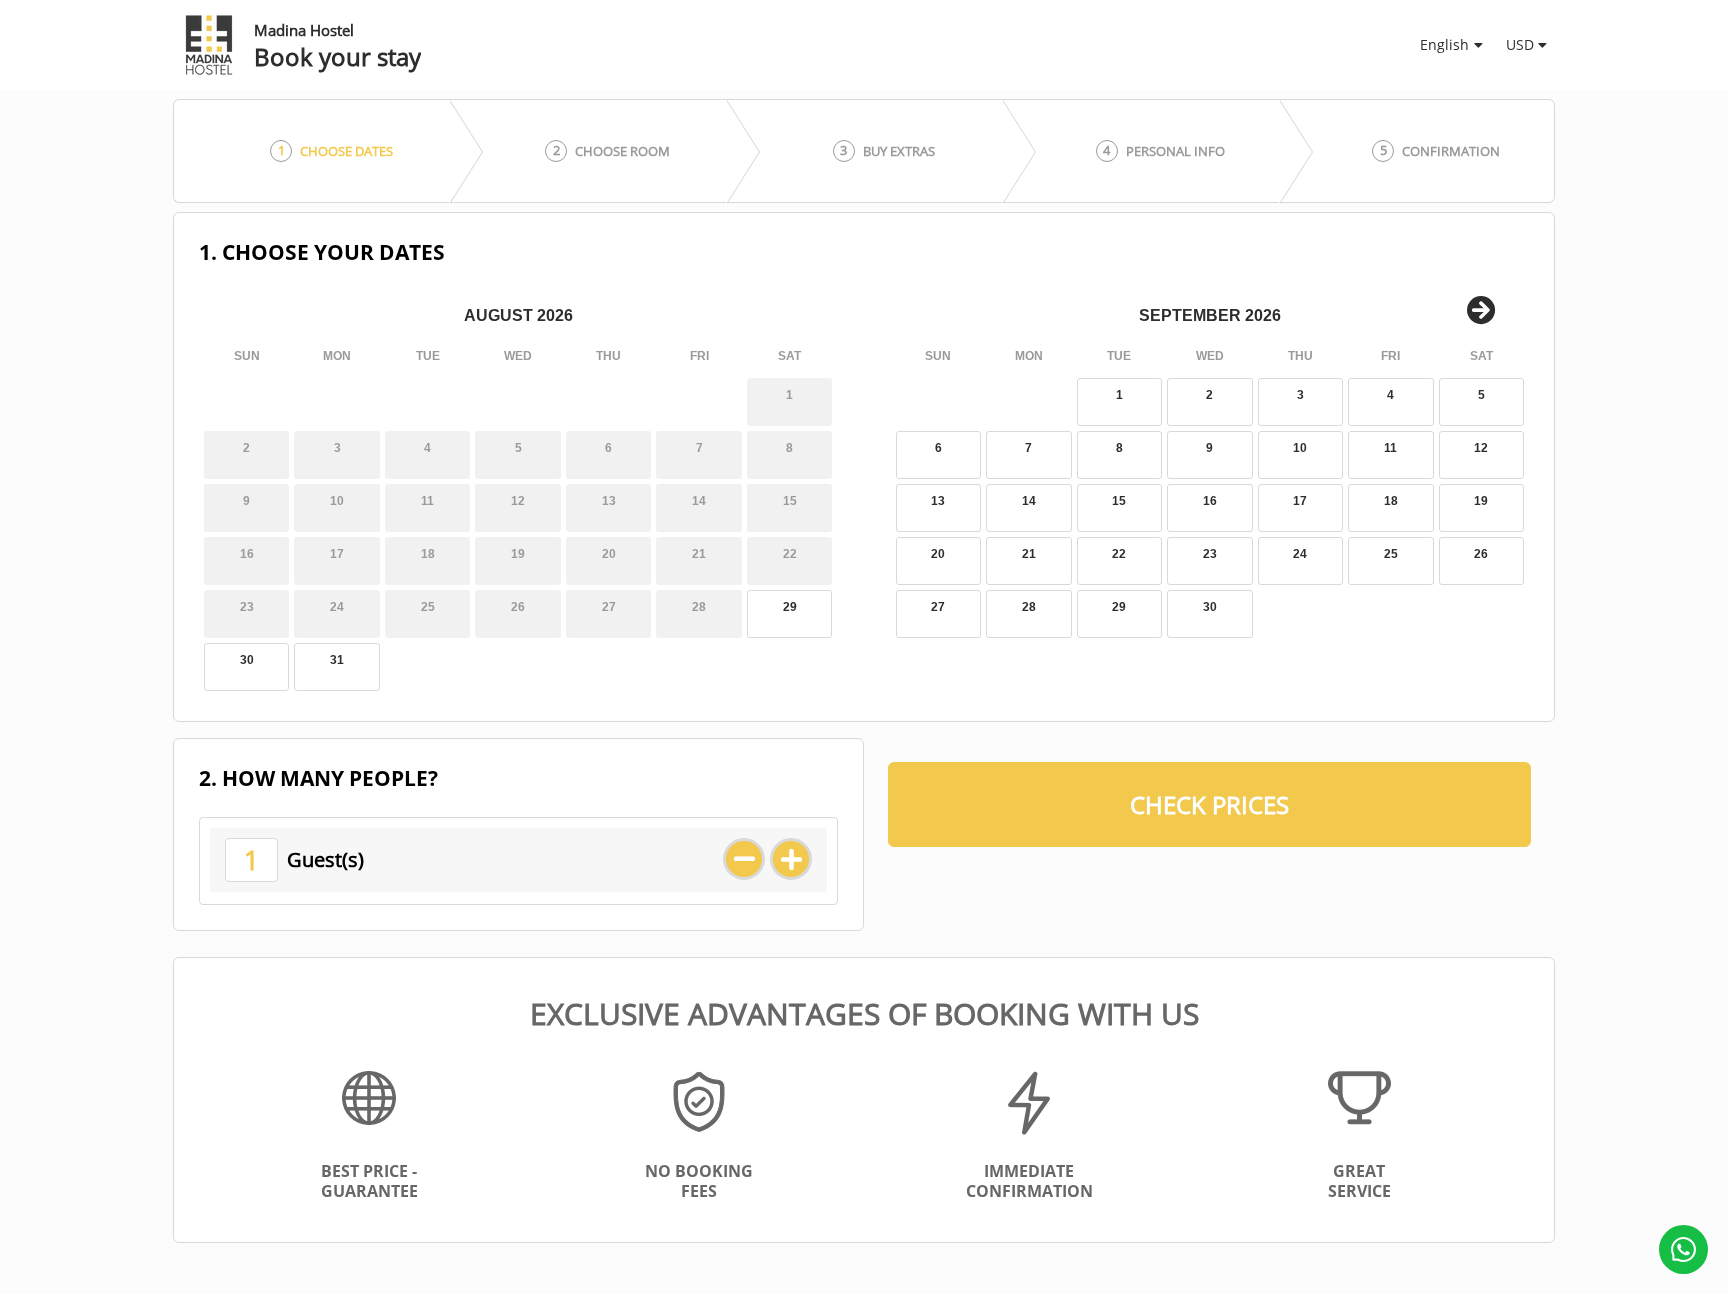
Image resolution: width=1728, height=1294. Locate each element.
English (1444, 44)
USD (1520, 44)
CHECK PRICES (1209, 804)
